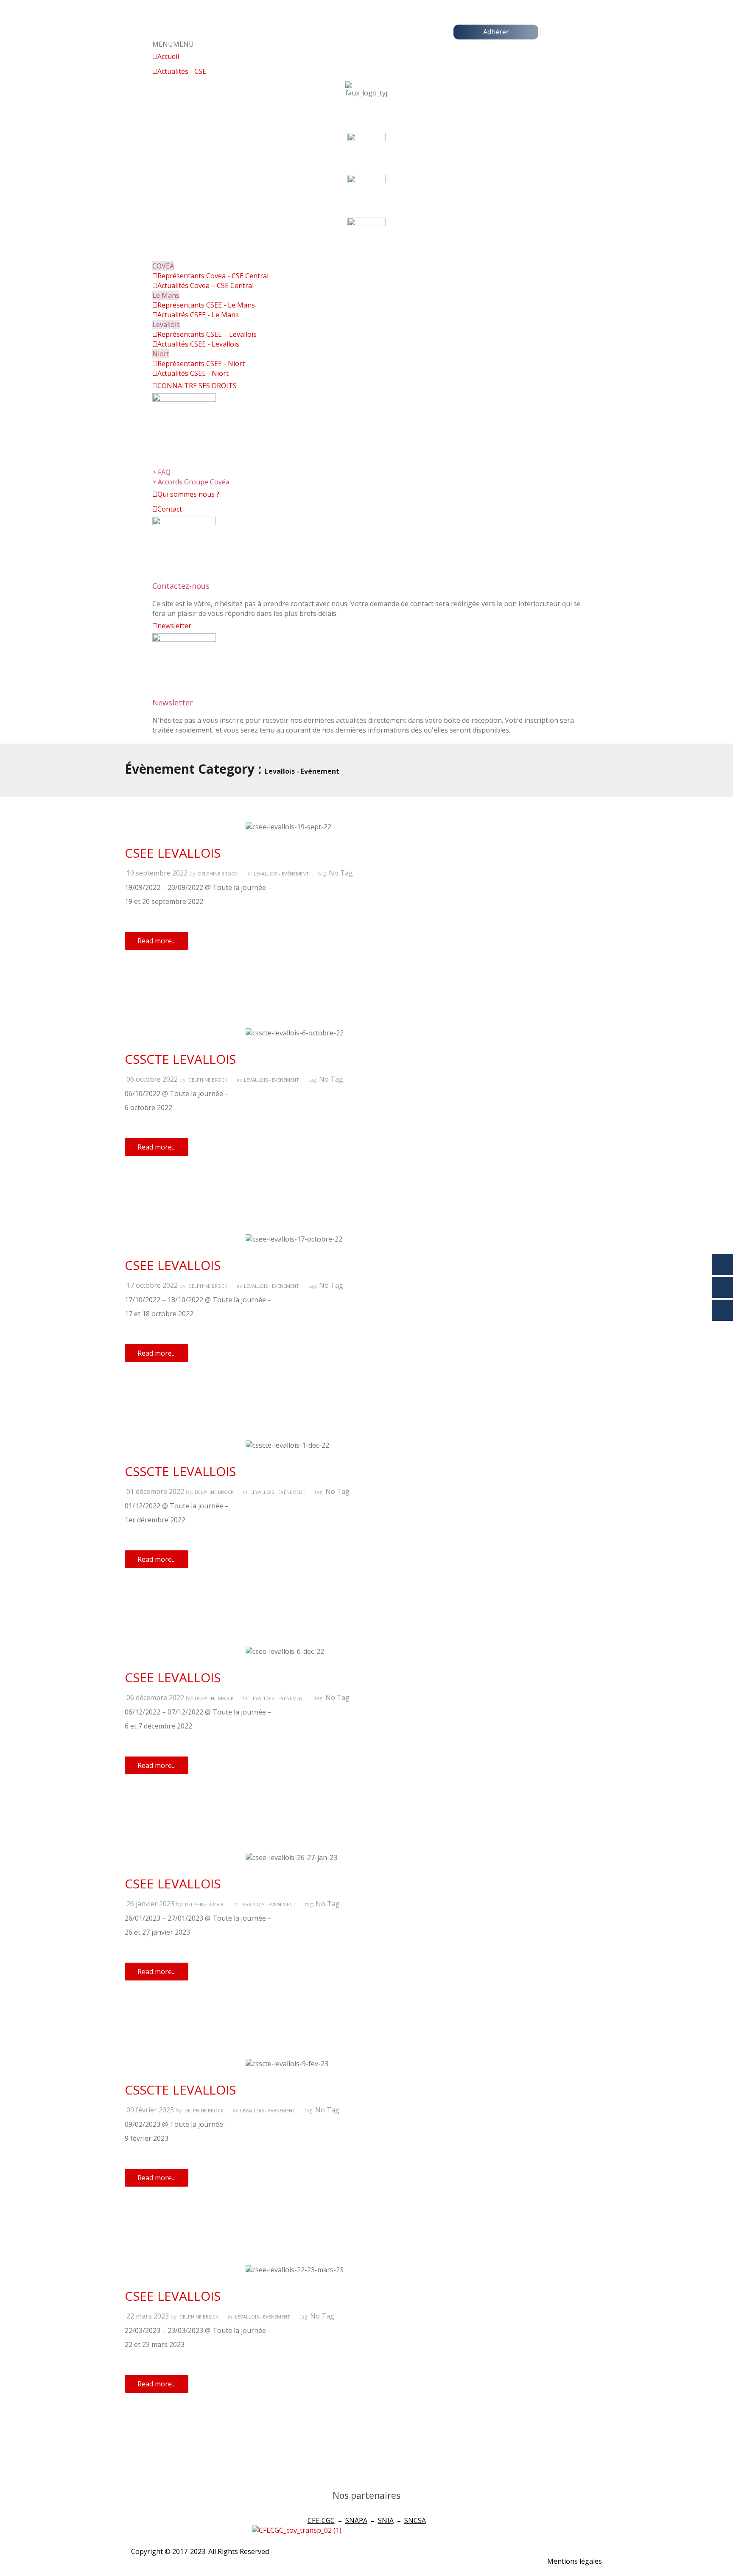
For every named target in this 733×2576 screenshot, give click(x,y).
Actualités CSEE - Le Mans (198, 315)
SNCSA (415, 2520)
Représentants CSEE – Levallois (207, 334)
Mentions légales (575, 2561)
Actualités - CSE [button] (182, 71)
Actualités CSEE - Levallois (198, 344)
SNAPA (356, 2520)
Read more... (157, 941)
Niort (161, 354)
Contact (170, 509)
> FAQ (161, 472)
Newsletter (173, 702)
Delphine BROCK (218, 874)
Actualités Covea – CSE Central (206, 285)
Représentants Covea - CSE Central (213, 276)
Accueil (168, 56)
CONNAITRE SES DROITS (197, 386)
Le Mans (166, 295)
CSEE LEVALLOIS (173, 853)
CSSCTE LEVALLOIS (180, 1059)
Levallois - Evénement (281, 874)
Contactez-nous (181, 586)
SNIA (386, 2520)
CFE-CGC (321, 2520)
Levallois (166, 324)
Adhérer (496, 32)
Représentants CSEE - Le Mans (206, 305)
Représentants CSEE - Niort (201, 364)
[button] (173, 44)
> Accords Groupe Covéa (191, 482)
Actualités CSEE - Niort (193, 373)
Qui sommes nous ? (188, 494)
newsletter (174, 626)
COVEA (163, 266)
